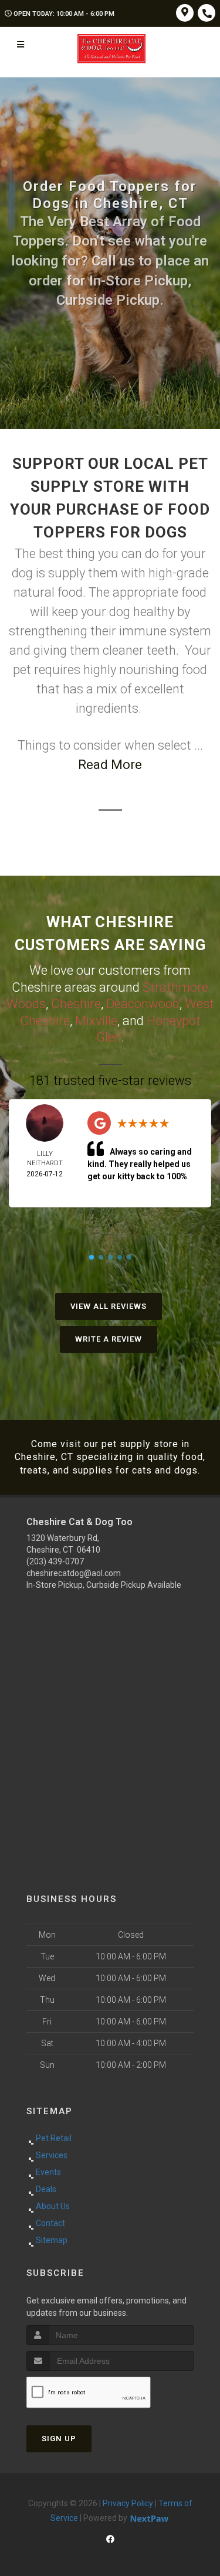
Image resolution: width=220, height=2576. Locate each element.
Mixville (96, 1021)
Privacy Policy (128, 2503)
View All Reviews (109, 1306)
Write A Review (109, 1339)
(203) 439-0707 (55, 1561)
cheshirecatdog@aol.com (74, 1573)
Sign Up (59, 2439)
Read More (110, 765)
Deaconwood (143, 1004)
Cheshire (76, 1004)
